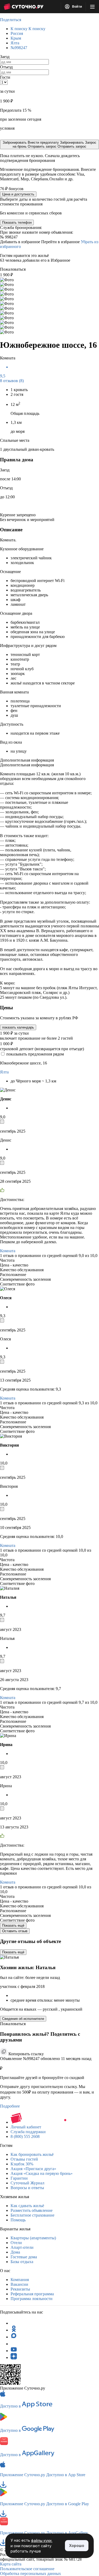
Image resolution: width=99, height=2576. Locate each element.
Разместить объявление (32, 2210)
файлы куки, (42, 2540)
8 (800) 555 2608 (25, 2136)
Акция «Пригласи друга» (33, 2169)
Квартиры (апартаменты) (33, 2238)
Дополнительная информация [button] (27, 760)
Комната (8, 1251)
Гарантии (19, 2178)
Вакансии (19, 2284)
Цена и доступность (18, 194)
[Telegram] (14, 2323)
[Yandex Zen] (14, 2357)
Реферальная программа (32, 2294)
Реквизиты (20, 2289)
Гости (5, 77)
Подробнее (10, 2106)
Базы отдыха (22, 2262)
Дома (15, 2252)
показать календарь (18, 1027)
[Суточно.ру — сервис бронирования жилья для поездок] (23, 7)
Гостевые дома (24, 2257)
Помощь (18, 2220)
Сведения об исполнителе (23, 2019)
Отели (16, 2243)
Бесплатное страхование (32, 2215)
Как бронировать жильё (32, 2154)
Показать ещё (13, 1925)
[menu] (92, 7)
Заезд (5, 57)
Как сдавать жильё (27, 2206)
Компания (20, 2280)
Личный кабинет (26, 2127)
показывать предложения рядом (35, 1054)
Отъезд (6, 67)
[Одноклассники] (14, 2330)
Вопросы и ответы (27, 2188)
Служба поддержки (28, 2132)
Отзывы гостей (24, 2159)
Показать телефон (17, 222)
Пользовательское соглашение (27, 2569)
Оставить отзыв (15, 1931)
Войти (77, 7)
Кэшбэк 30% (22, 2164)
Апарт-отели (22, 2247)
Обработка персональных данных (30, 2573)
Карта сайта (11, 2564)
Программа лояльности (32, 2299)
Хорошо (77, 2545)
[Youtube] (14, 2351)
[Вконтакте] (14, 2344)
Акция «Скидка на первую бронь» (42, 2173)
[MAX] (14, 2337)
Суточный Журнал (27, 2183)
